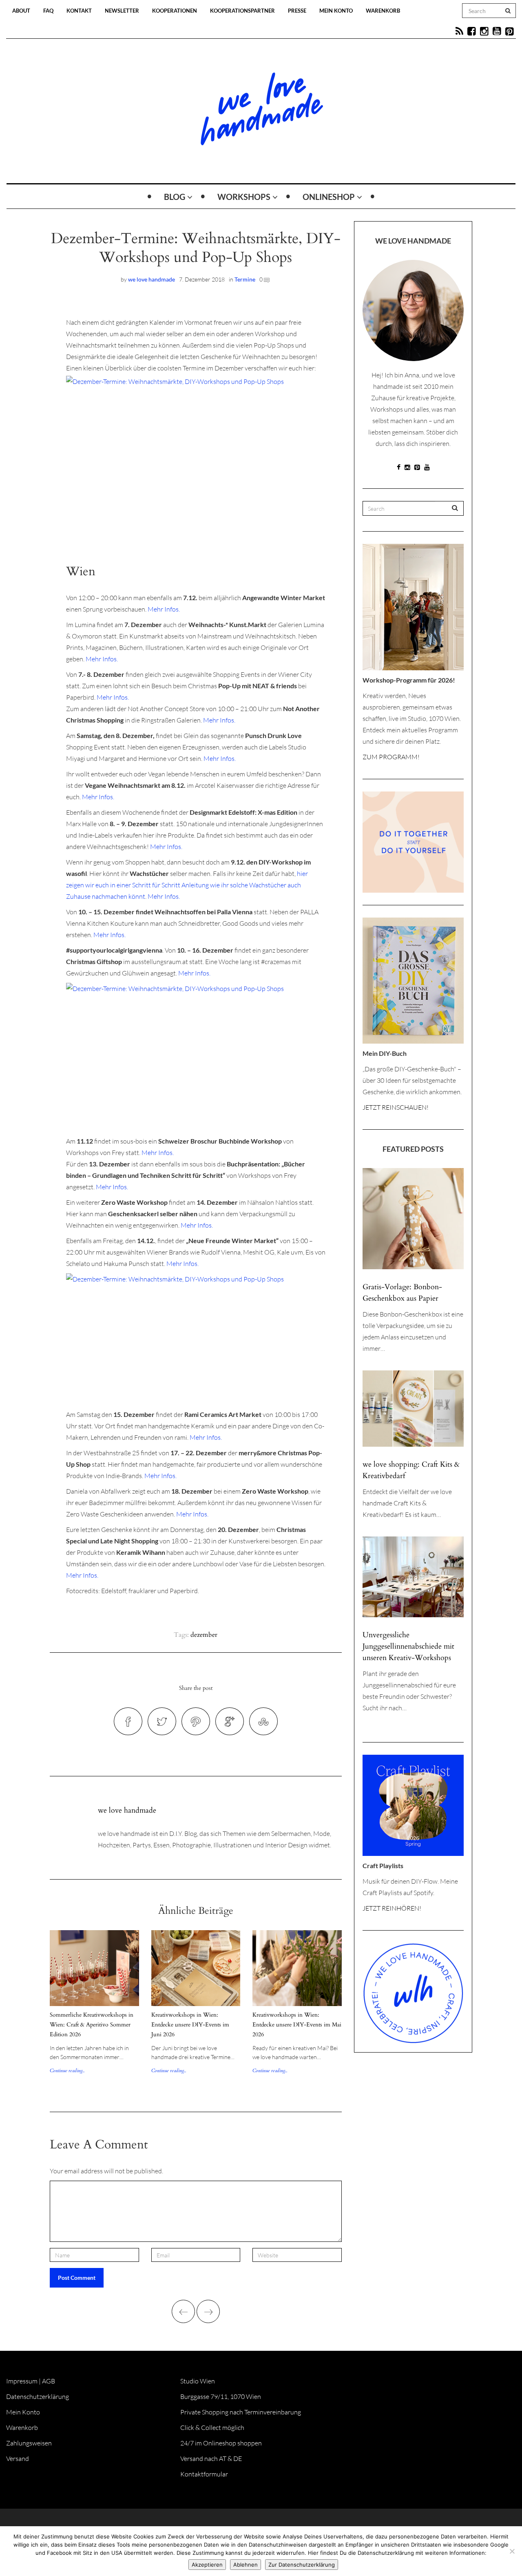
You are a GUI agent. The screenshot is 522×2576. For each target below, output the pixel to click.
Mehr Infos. (164, 609)
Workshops (244, 197)
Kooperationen (175, 11)
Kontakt (79, 11)
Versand (18, 2459)
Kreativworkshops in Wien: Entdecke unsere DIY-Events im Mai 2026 (297, 2025)
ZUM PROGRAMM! (391, 757)
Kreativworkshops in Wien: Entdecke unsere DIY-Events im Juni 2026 (190, 2025)
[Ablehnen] (512, 2551)
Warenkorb (383, 11)
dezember (204, 1635)
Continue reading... (67, 2071)
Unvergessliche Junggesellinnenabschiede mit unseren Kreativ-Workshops (408, 1646)
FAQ (48, 11)
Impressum (22, 2381)
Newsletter (122, 11)
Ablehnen (246, 2565)
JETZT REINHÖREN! (392, 1908)
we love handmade (152, 279)
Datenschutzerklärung (38, 2396)
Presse (297, 11)
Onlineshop (329, 197)
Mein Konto (336, 11)
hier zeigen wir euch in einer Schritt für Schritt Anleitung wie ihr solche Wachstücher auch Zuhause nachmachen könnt (187, 885)
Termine (245, 279)
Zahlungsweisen (29, 2443)
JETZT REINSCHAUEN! (396, 1107)
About (21, 11)
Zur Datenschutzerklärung (302, 2565)
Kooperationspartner (242, 11)
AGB (49, 2381)
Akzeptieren (207, 2565)
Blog (175, 197)
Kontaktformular (204, 2474)
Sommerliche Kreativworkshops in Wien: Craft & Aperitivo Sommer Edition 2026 (92, 2025)
